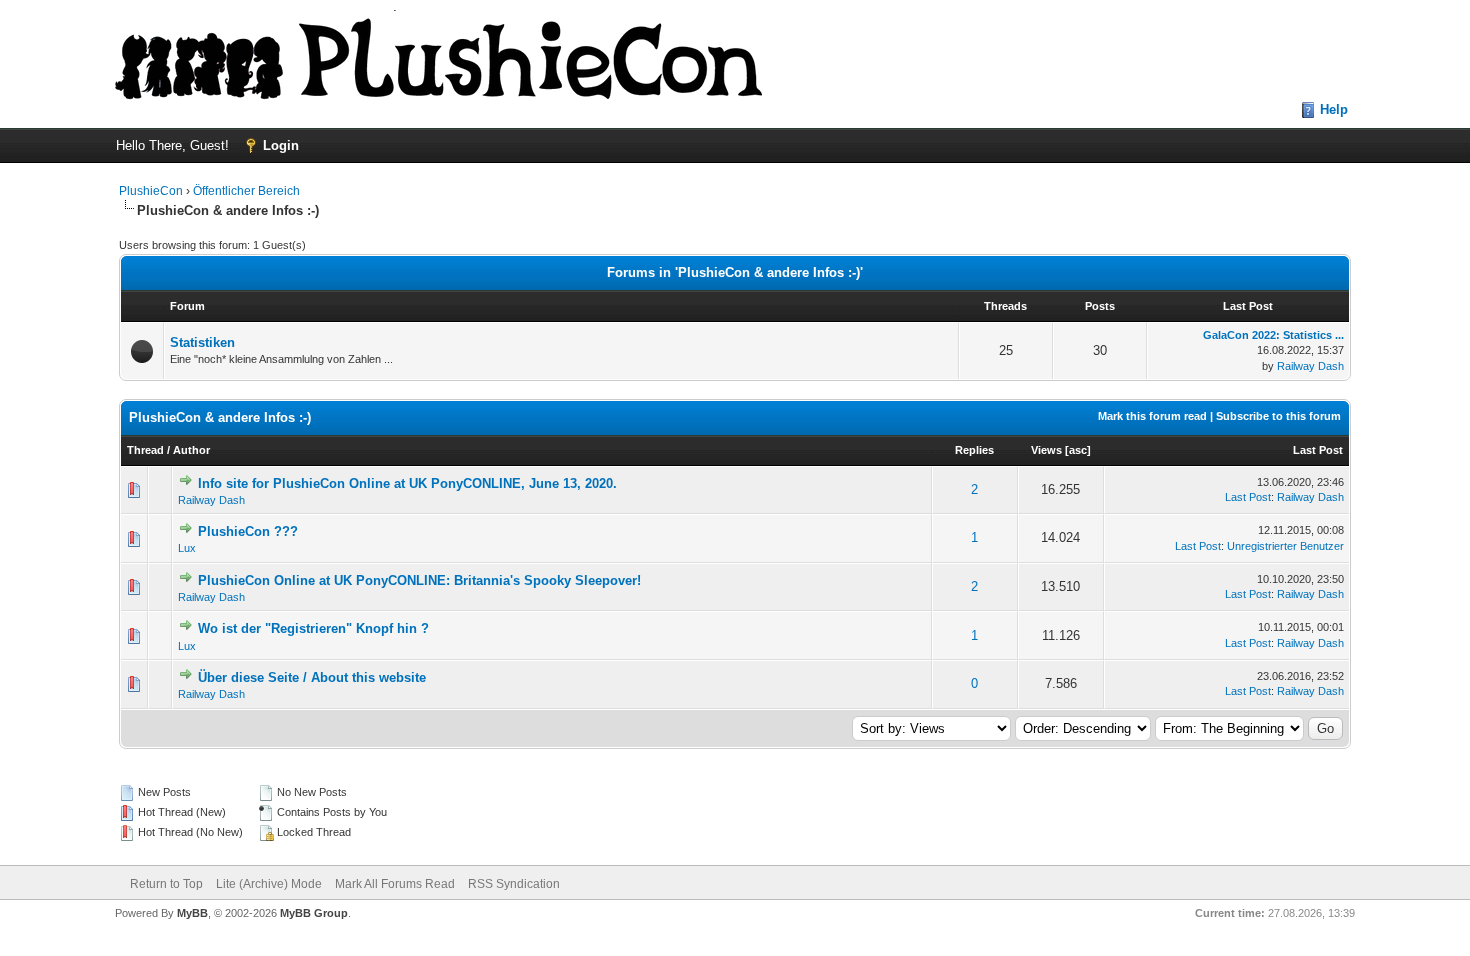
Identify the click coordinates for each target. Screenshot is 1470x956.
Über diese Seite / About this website (312, 677)
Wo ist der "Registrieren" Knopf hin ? (313, 628)
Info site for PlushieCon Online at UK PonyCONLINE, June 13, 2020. (407, 483)
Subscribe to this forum (1278, 416)
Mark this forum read (1152, 416)
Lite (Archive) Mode (269, 884)
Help (1334, 109)
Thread (145, 450)
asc (1078, 450)
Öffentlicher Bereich (246, 191)
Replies (974, 450)
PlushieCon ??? (248, 531)
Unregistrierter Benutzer (1285, 546)
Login (281, 145)
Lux (187, 548)
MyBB (192, 913)
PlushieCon (151, 191)
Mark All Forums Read (395, 884)
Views (1046, 450)
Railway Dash (1310, 366)
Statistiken (202, 342)
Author (191, 450)
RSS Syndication (514, 884)
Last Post (1318, 450)
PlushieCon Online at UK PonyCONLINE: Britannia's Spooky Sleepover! (419, 580)
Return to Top (166, 884)
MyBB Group (314, 913)
